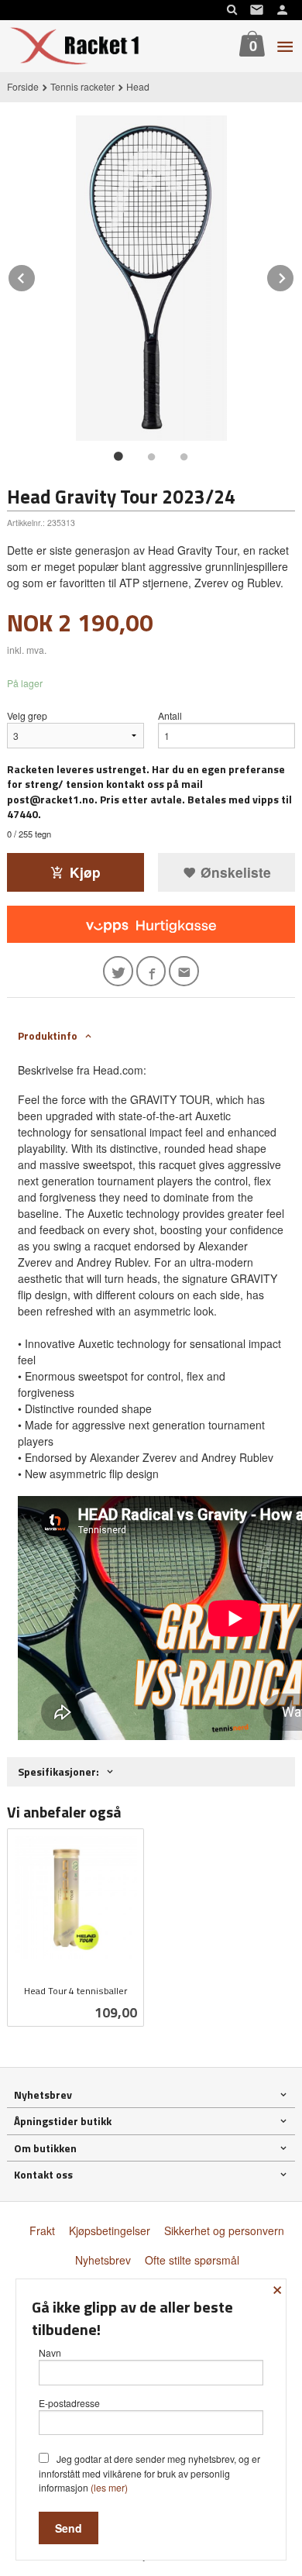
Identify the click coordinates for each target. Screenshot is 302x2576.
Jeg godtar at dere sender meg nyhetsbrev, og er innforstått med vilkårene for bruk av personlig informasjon (149, 2473)
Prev (36, 275)
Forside (23, 86)
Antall (170, 715)
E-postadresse (69, 2403)
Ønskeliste (234, 872)
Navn (50, 2352)
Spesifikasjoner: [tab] (58, 1771)
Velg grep (27, 715)
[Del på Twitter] (118, 971)
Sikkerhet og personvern (224, 2230)
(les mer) (109, 2487)
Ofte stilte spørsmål (192, 2260)
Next (294, 275)
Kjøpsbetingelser (110, 2230)
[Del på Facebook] (151, 971)
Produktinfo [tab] (48, 1035)
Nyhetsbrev (103, 2260)
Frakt (42, 2230)
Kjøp (85, 872)
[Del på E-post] (184, 971)
